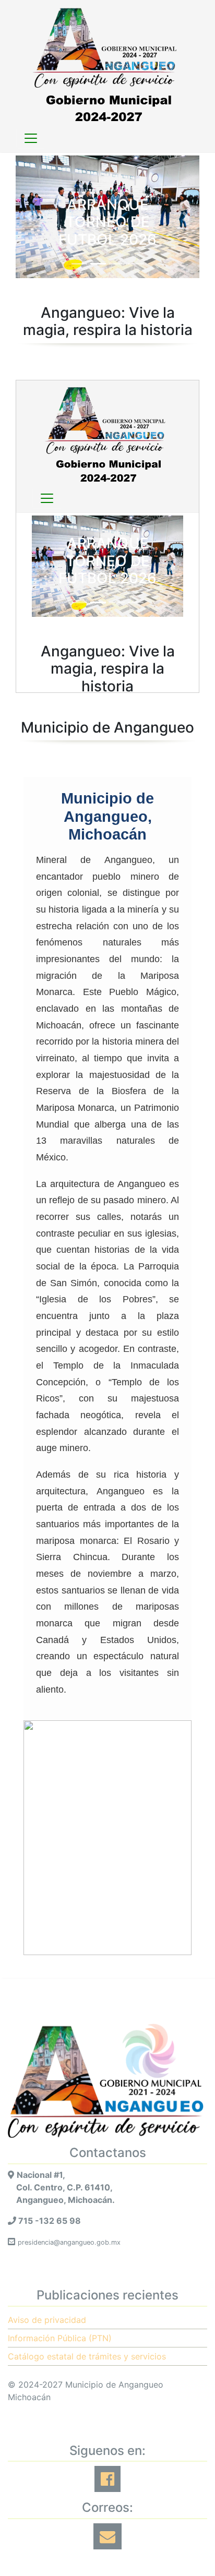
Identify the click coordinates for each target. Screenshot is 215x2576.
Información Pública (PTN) (60, 2338)
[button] (29, 217)
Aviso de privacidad (47, 2320)
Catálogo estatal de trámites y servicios (87, 2356)
